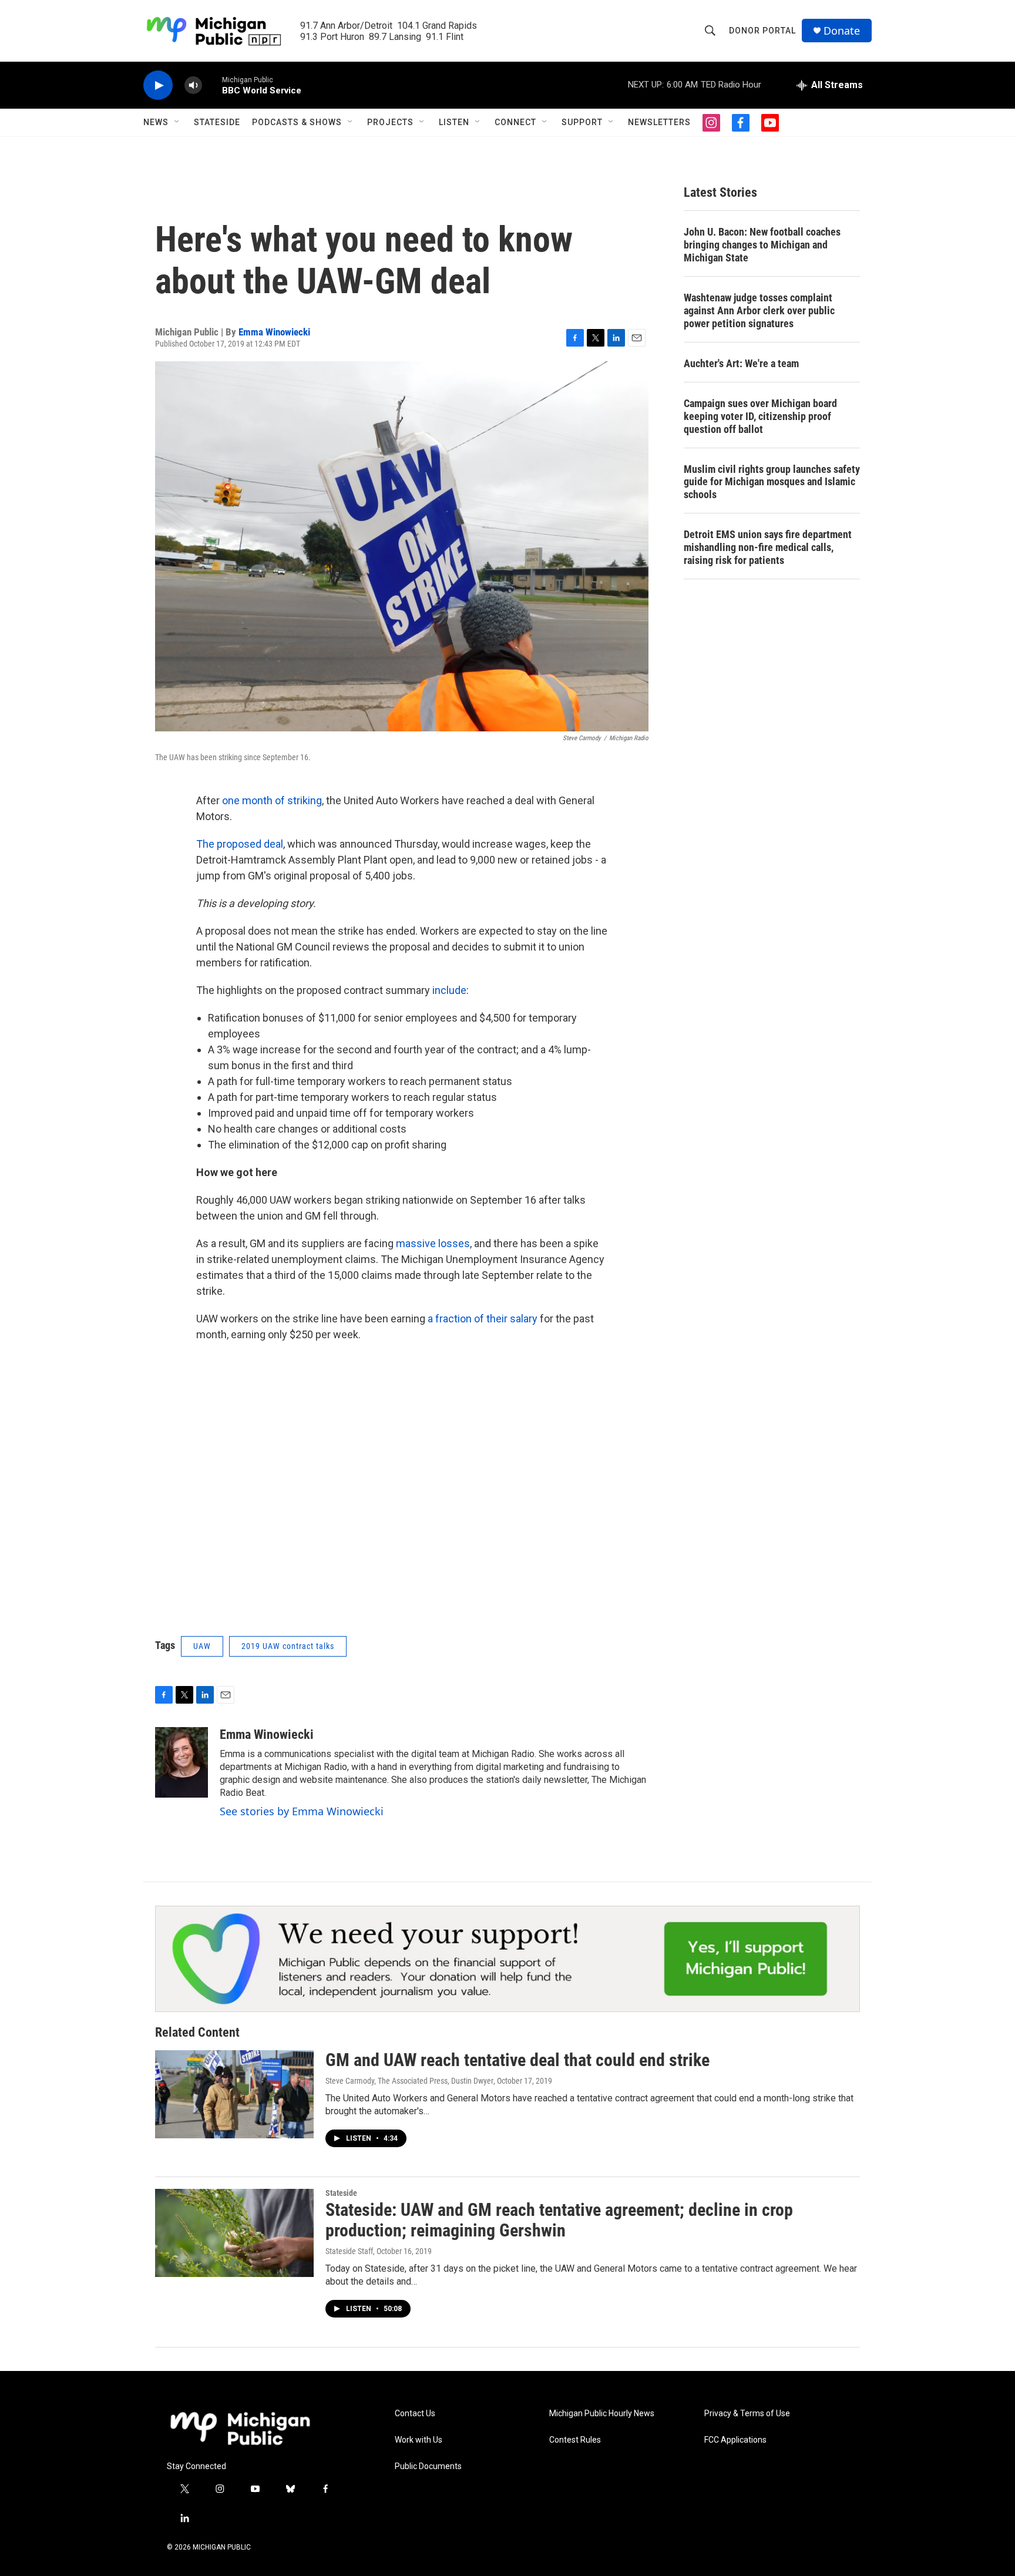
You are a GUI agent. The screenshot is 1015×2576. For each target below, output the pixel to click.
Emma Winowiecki (274, 332)
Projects (390, 122)
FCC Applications (735, 2440)
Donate (842, 31)
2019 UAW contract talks (288, 1646)
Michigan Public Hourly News (602, 2414)
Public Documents (428, 2466)
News (156, 122)
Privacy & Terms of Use (747, 2414)
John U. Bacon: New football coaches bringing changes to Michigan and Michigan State (762, 245)
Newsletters (659, 122)
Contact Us (415, 2414)
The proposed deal (240, 844)
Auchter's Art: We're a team (741, 363)
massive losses (433, 1243)
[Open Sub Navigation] (177, 122)
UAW (202, 1646)
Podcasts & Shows (297, 122)
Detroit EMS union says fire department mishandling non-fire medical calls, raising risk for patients (768, 547)
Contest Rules (575, 2440)
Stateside (217, 122)
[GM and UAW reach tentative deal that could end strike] (234, 2094)
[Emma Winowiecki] (182, 1762)
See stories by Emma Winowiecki (302, 1811)
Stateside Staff (349, 2251)
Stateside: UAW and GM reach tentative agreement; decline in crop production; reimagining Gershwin (559, 2220)
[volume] (193, 85)
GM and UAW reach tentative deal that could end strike (517, 2060)
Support (582, 122)
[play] (158, 85)
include (449, 990)
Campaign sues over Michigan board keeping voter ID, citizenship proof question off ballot (760, 416)
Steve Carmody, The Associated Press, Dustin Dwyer (409, 2081)
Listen (454, 122)
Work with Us (419, 2440)
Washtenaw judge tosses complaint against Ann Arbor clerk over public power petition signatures (759, 310)
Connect (515, 122)
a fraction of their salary (483, 1319)
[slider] (212, 85)
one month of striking (272, 800)
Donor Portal (762, 31)
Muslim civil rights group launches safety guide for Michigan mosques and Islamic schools (772, 482)
